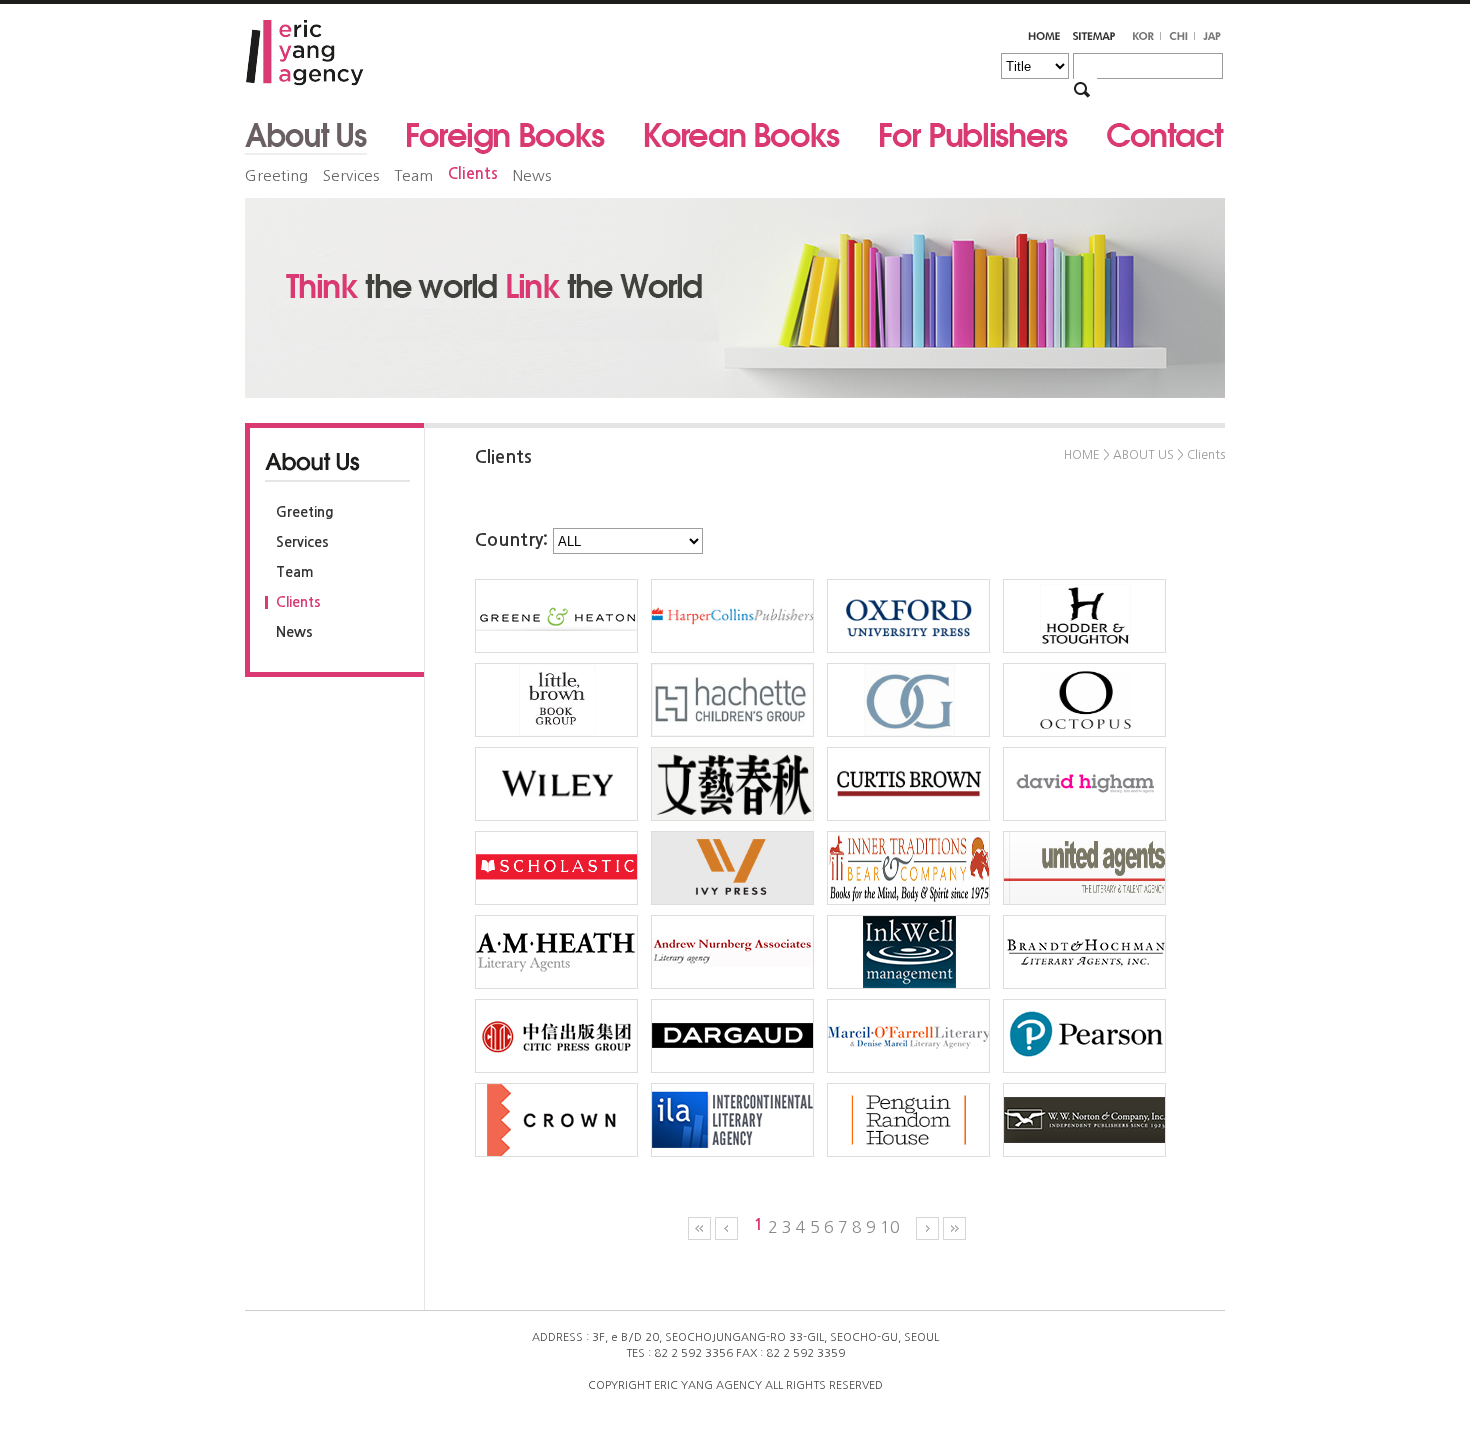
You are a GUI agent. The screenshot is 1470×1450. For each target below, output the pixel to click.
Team (413, 175)
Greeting (276, 175)
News (532, 175)
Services (351, 175)
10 (890, 1227)
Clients (473, 173)
